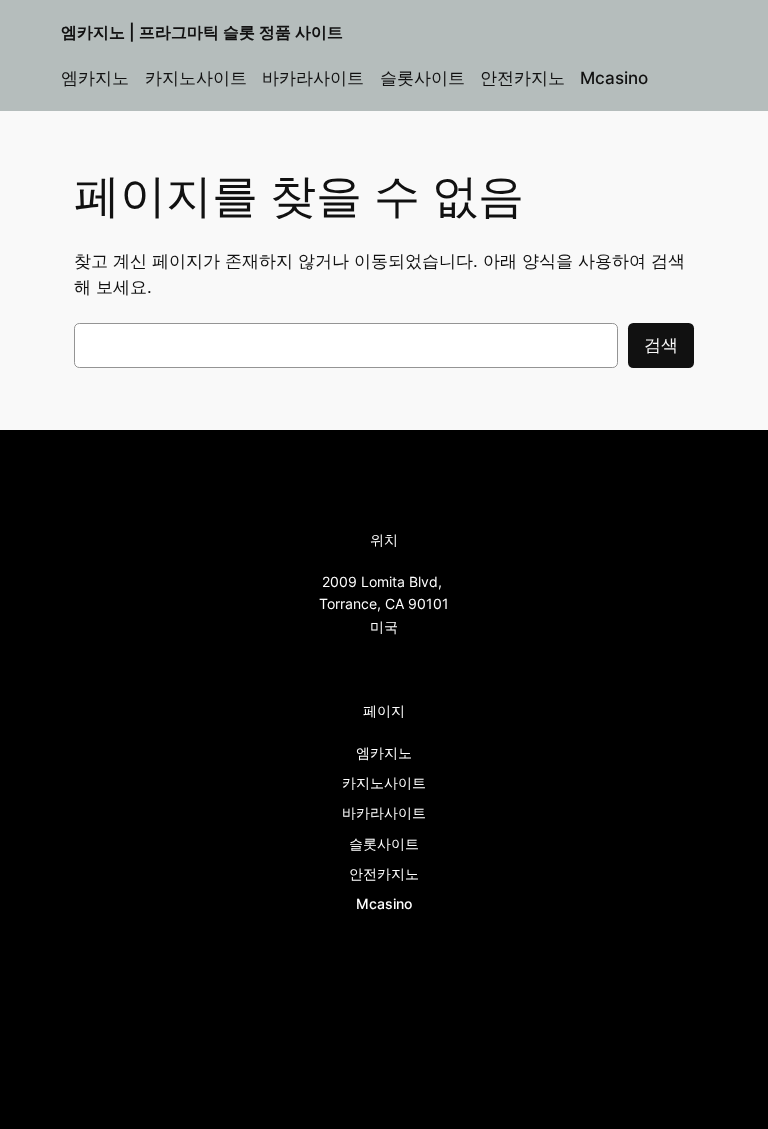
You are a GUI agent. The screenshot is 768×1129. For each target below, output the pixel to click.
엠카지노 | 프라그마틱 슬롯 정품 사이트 (202, 32)
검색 (661, 345)
